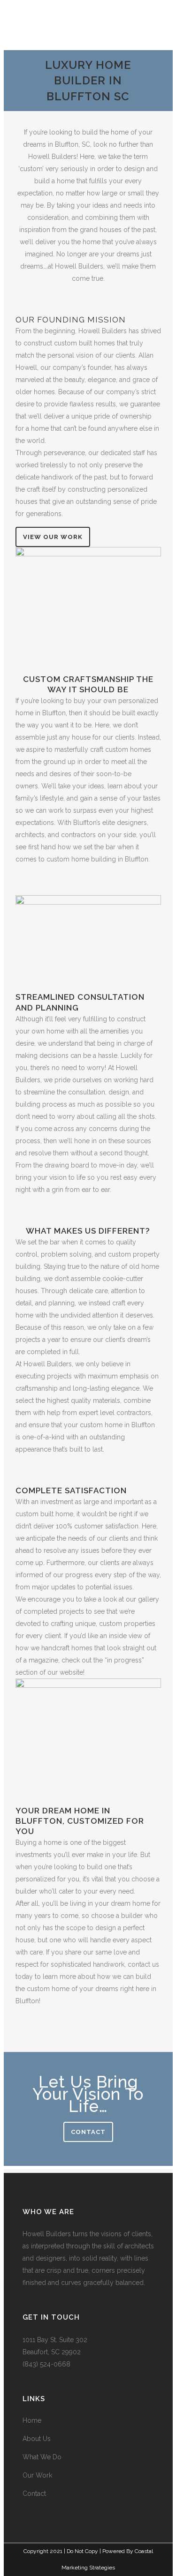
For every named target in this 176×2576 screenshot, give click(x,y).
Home (32, 2420)
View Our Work (53, 537)
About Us (37, 2439)
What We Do (42, 2457)
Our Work (37, 2475)
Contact (88, 2132)
